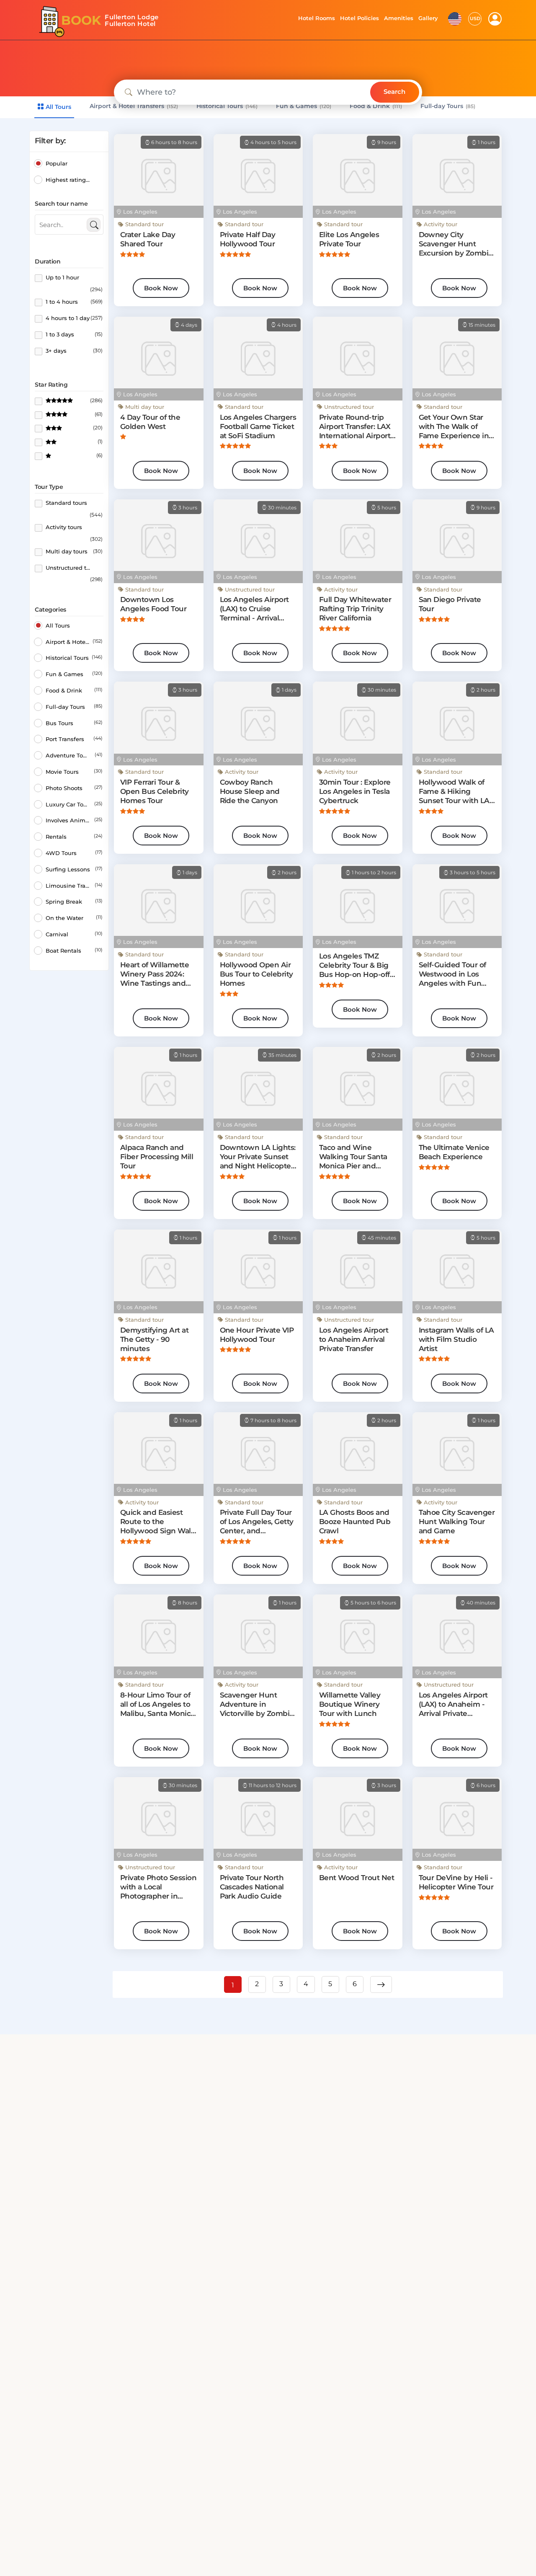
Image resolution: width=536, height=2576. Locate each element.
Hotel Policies (358, 18)
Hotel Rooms (314, 18)
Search (394, 92)
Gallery (428, 18)
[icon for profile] (495, 19)
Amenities (398, 18)
